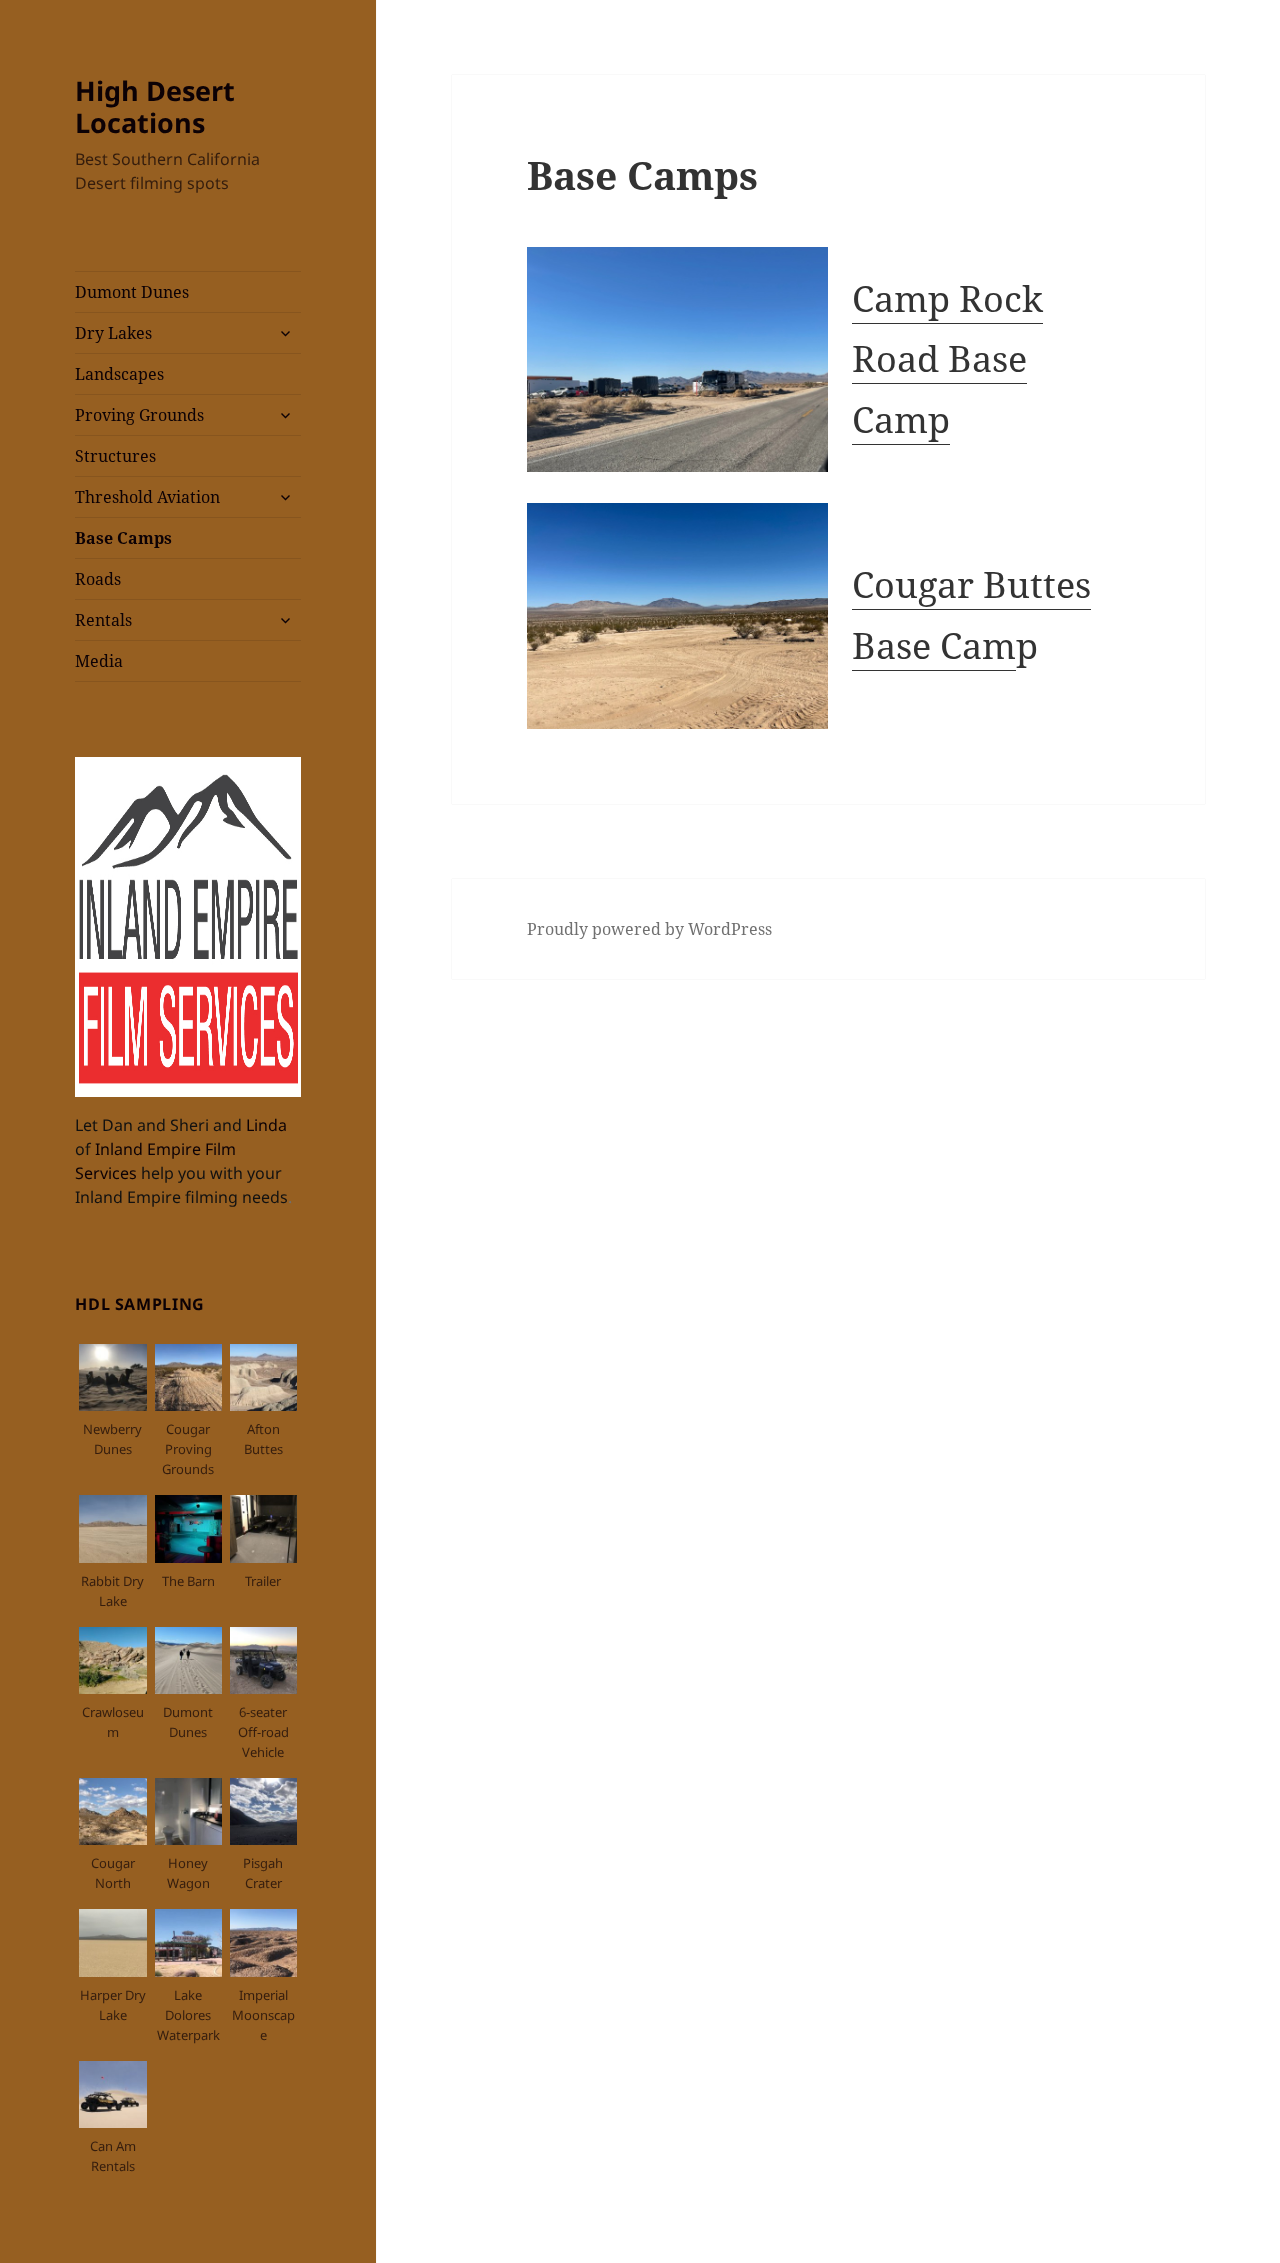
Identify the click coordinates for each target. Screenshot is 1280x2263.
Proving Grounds (139, 415)
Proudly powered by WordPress (649, 929)
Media (99, 661)
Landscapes (119, 374)
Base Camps (123, 538)
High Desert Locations (155, 106)
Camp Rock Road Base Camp (947, 359)
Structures (115, 456)
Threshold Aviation (147, 497)
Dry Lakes (113, 333)
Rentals (103, 620)
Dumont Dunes (132, 292)
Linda (266, 1125)
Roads (98, 579)
